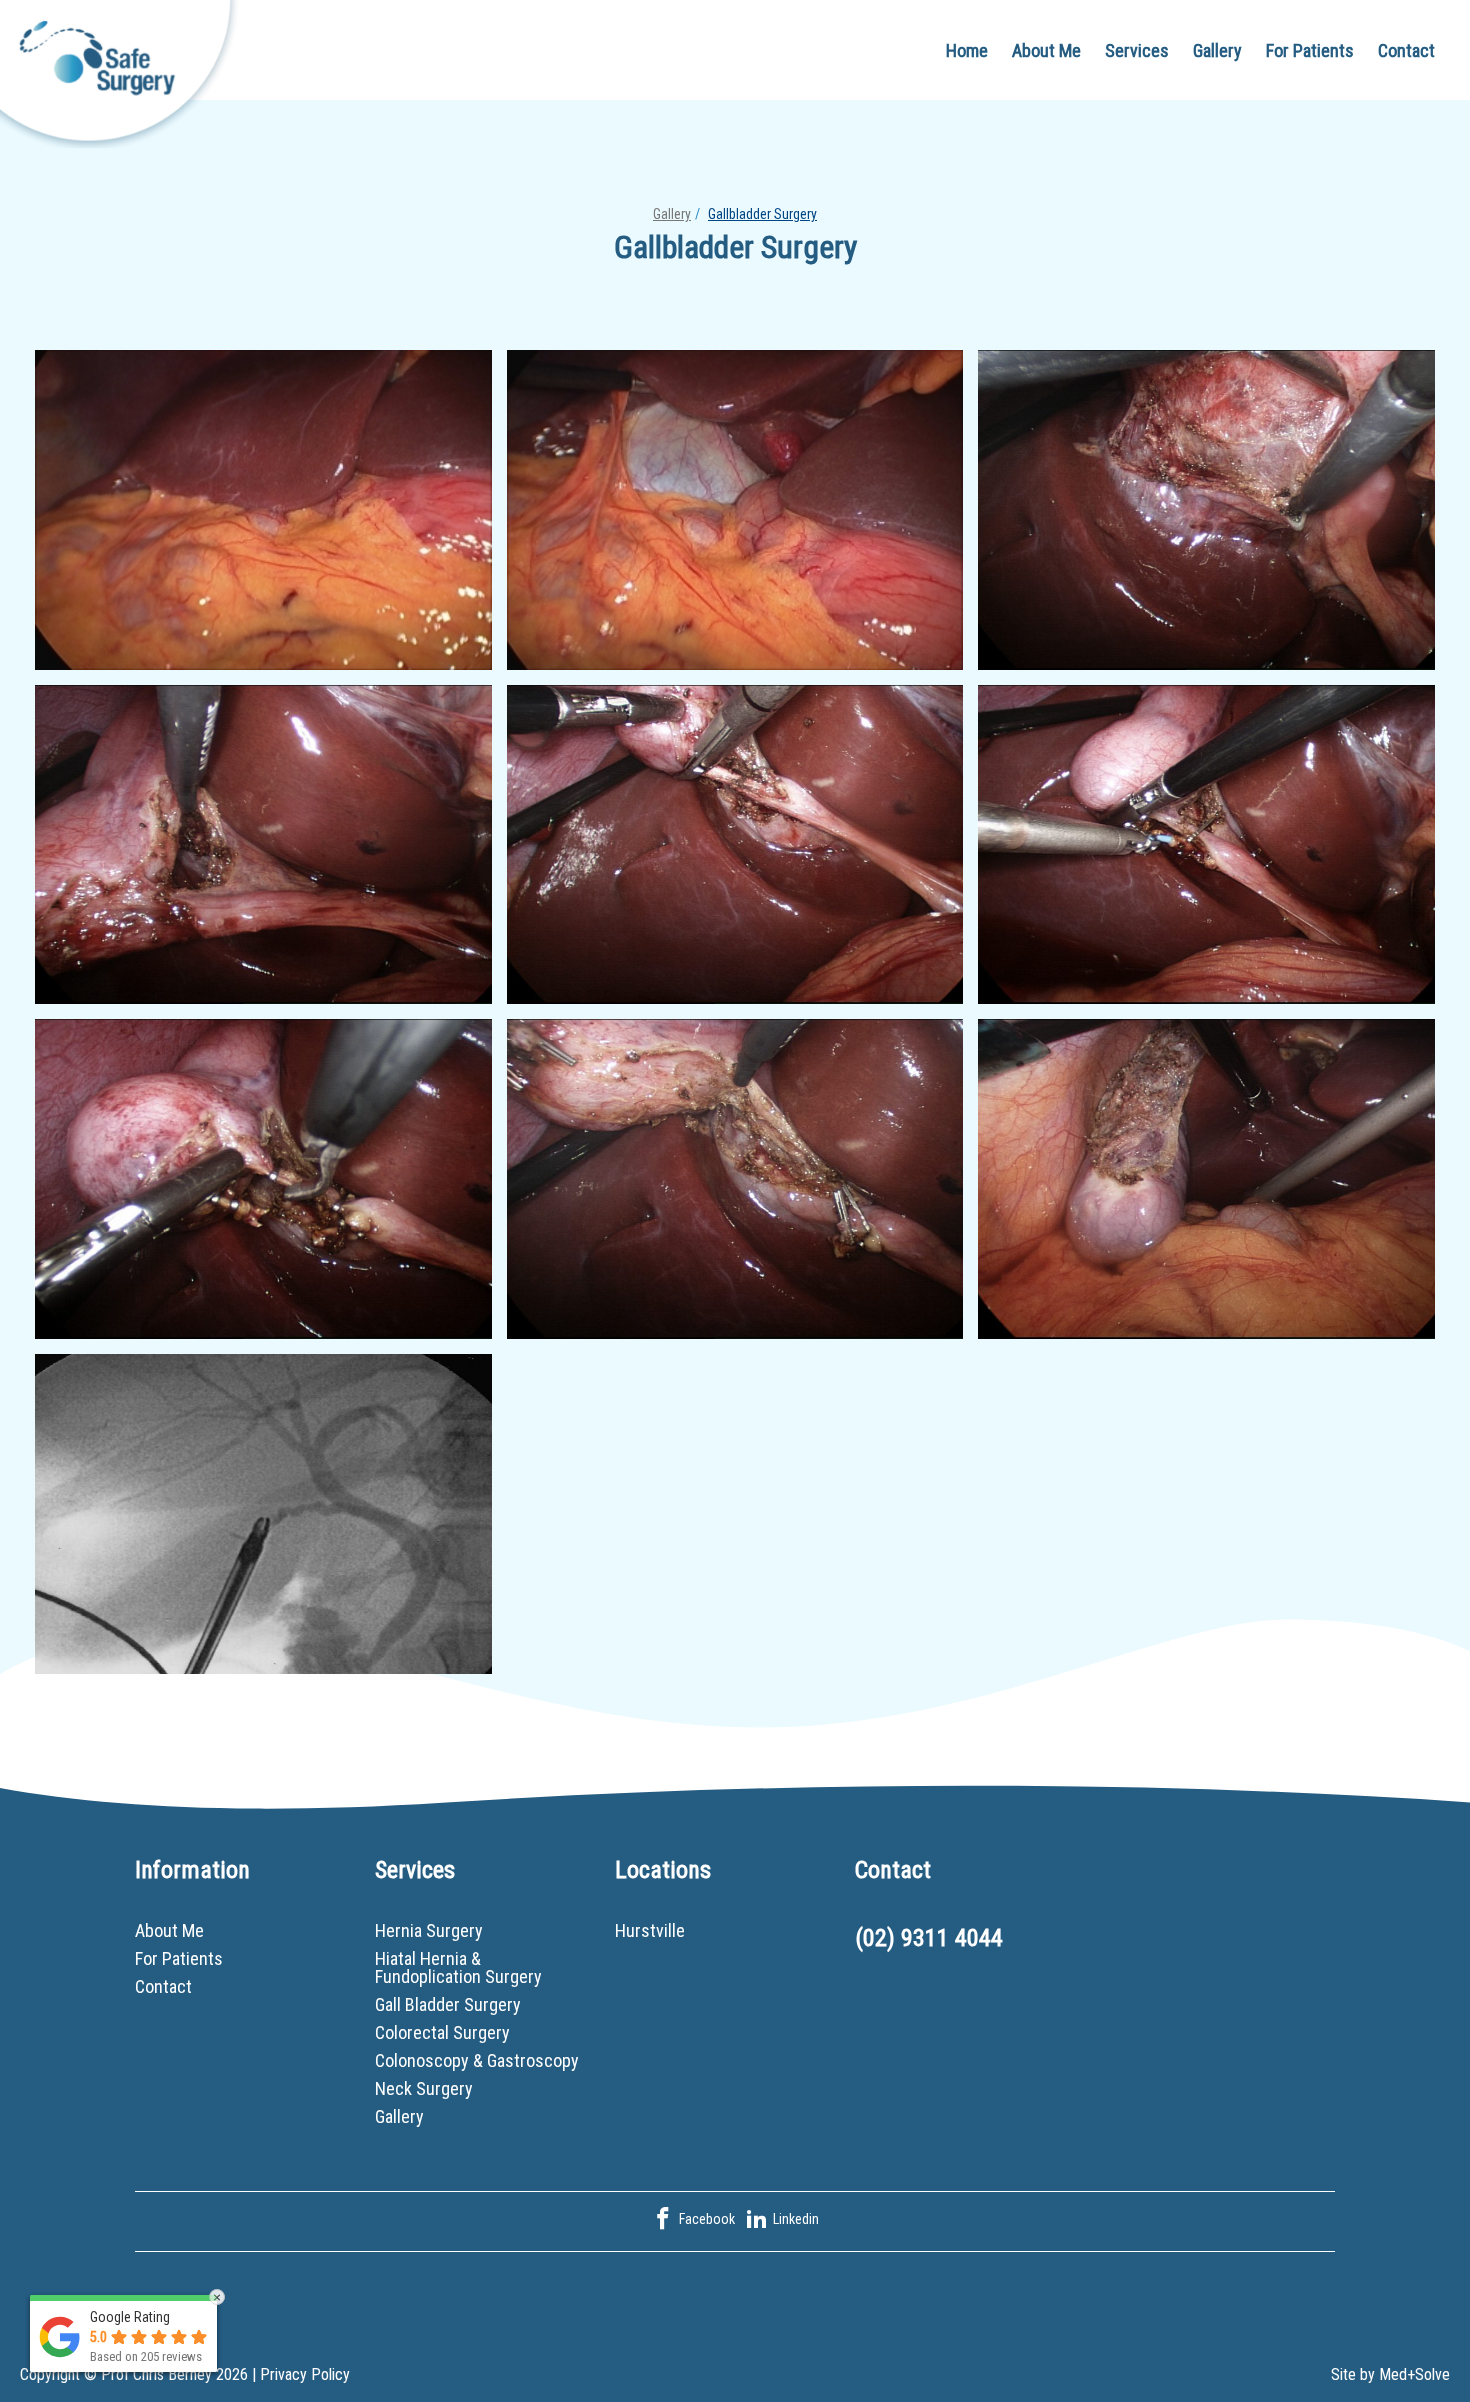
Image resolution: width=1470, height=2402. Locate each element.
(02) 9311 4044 (929, 1938)
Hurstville (650, 1930)
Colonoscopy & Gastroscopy (477, 2060)
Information (192, 1870)
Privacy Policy (305, 2374)
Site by (1390, 2374)
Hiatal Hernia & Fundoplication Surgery (458, 1967)
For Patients (1310, 50)
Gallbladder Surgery (762, 214)
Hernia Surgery (429, 1930)
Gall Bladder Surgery (448, 2004)
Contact (1406, 50)
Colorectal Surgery (442, 2032)
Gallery (1217, 50)
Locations (663, 1870)
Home (967, 50)
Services (1137, 50)
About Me (1046, 50)
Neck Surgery (424, 2088)
